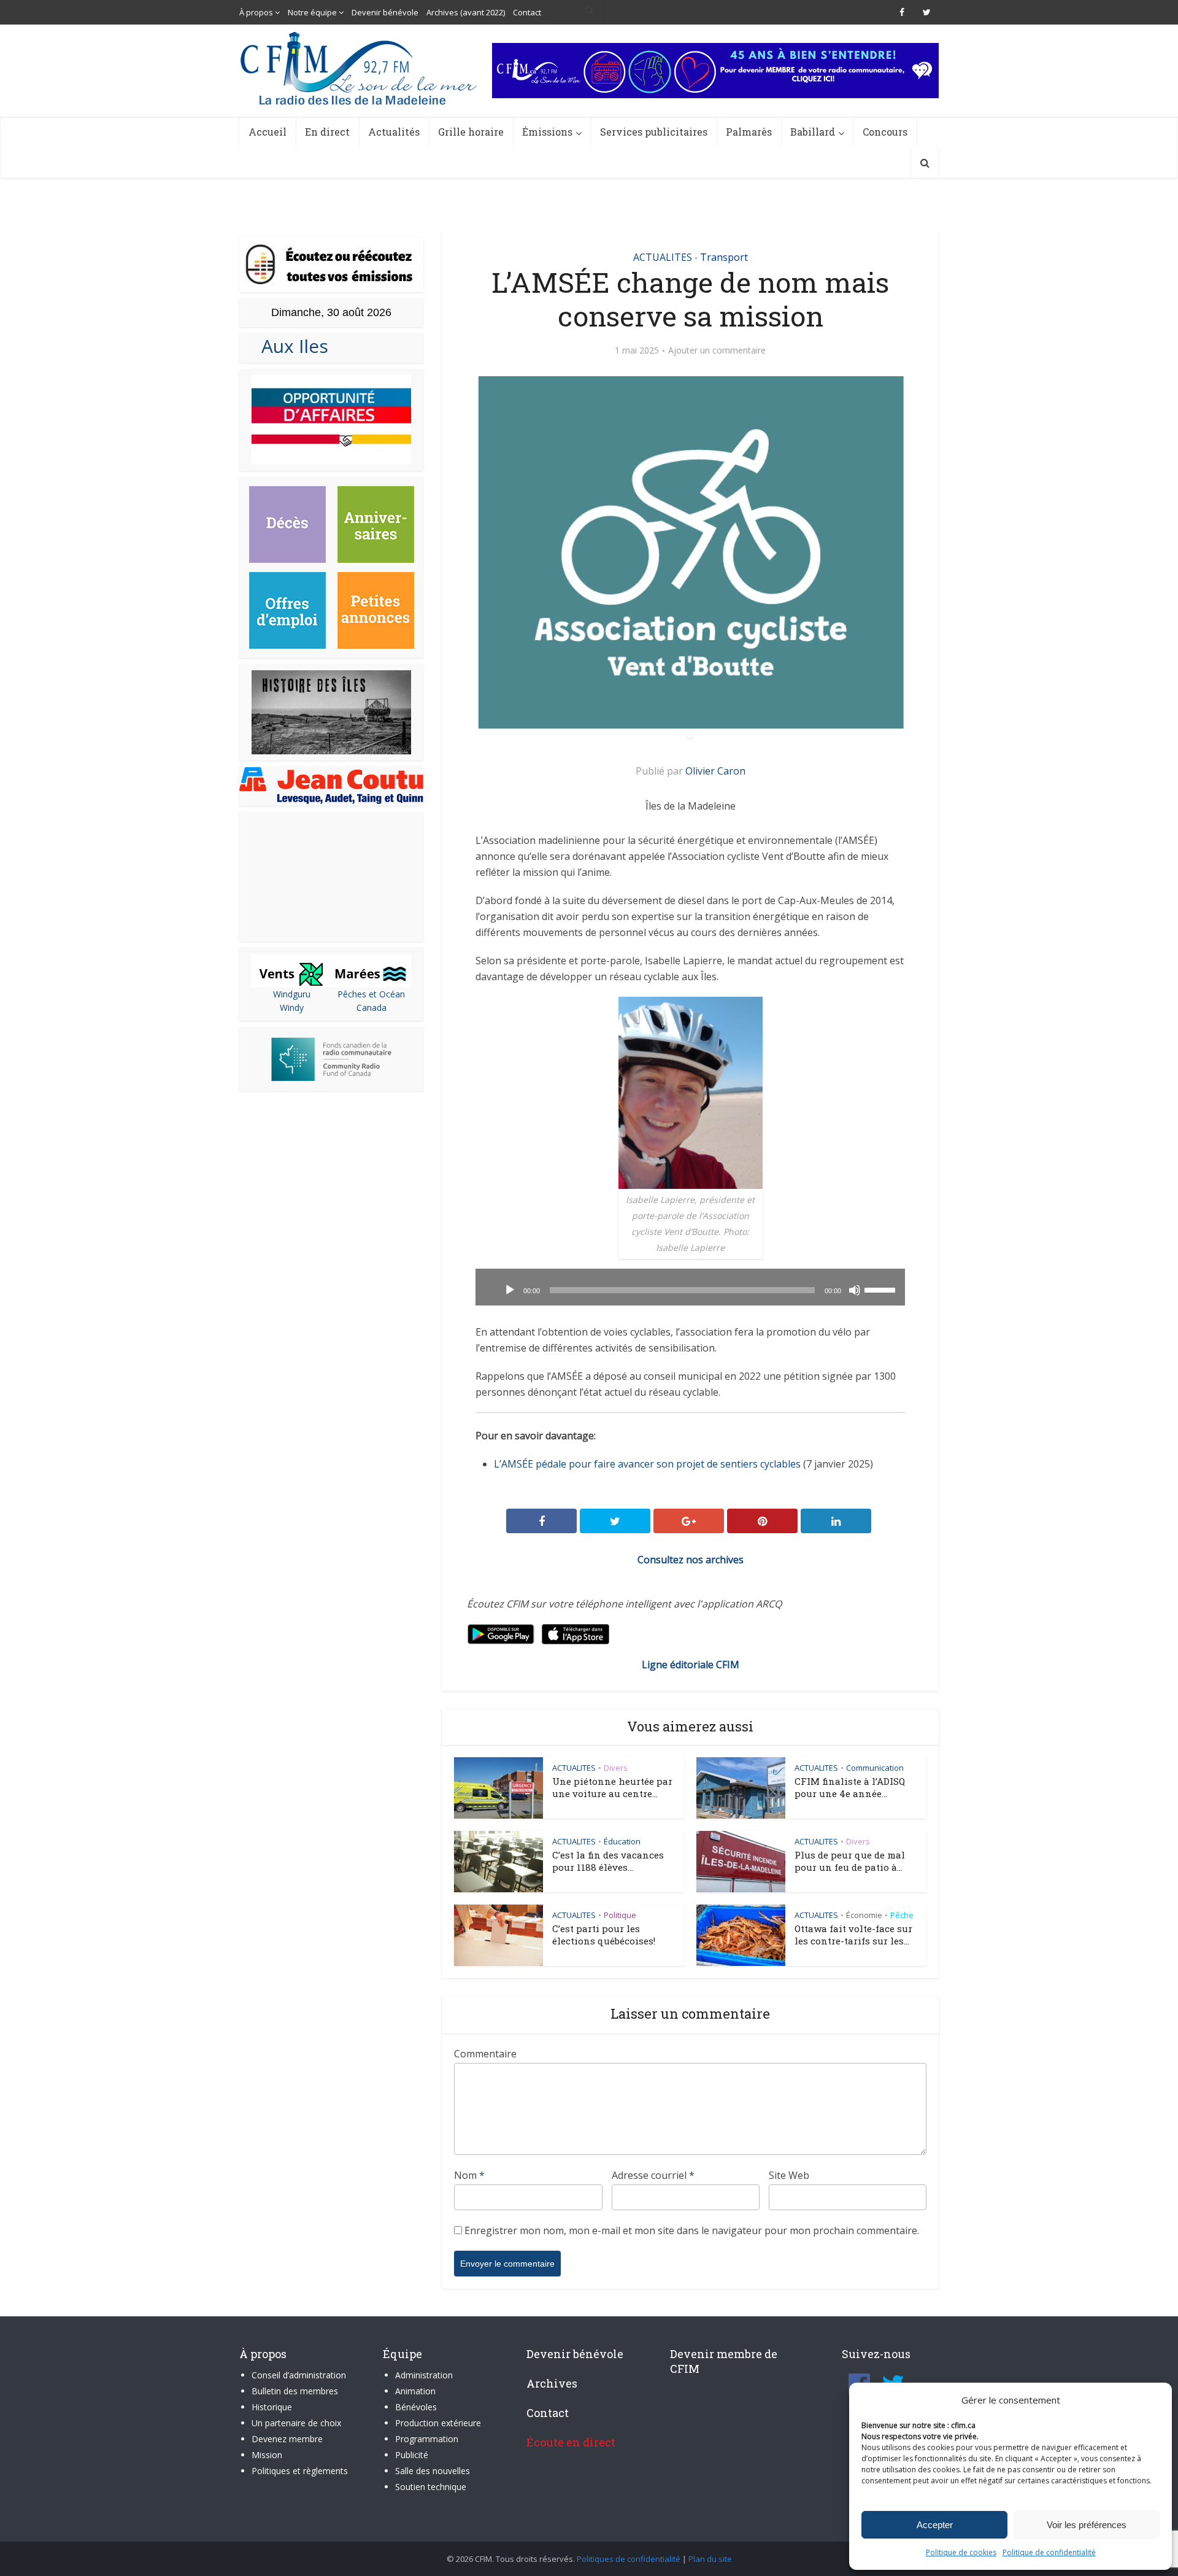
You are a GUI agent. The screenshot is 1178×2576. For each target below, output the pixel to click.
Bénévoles (416, 2407)
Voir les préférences (1087, 2525)
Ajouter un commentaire (717, 350)
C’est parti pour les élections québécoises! (604, 1935)
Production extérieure (438, 2423)
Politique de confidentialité (1049, 2552)
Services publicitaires (654, 132)
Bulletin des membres (295, 2391)
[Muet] (855, 1290)
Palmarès (749, 132)
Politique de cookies (961, 2552)
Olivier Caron (715, 771)
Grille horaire (471, 132)
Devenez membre (287, 2439)
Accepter (935, 2525)
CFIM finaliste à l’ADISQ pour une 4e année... (850, 1787)
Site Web (789, 2175)
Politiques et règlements (300, 2471)
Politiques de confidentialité (629, 2559)
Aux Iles (290, 346)
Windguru (292, 994)
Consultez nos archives (691, 1560)
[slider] (882, 1289)
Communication (875, 1768)
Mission (267, 2455)
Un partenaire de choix (296, 2423)
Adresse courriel (653, 2175)
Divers (616, 1768)
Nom (469, 2175)
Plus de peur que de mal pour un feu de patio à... (850, 1861)
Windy (292, 1008)
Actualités (394, 132)
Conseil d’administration (299, 2375)
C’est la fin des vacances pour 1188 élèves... (608, 1861)
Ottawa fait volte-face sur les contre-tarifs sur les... (853, 1935)
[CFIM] (360, 68)
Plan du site (710, 2559)
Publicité (412, 2455)
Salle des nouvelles (433, 2471)
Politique (620, 1915)
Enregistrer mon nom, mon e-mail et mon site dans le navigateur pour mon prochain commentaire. (692, 2230)
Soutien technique (431, 2487)
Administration (424, 2375)
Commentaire (485, 2054)
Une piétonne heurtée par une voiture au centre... (612, 1787)
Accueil (268, 132)
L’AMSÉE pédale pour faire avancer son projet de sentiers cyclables (647, 1464)
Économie (864, 1915)
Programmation (427, 2439)
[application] (690, 1287)
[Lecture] (510, 1290)
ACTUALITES (663, 257)
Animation (415, 2391)
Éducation (622, 1841)
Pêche (902, 1915)
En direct (327, 132)
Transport (724, 257)
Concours (885, 132)
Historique (272, 2407)
